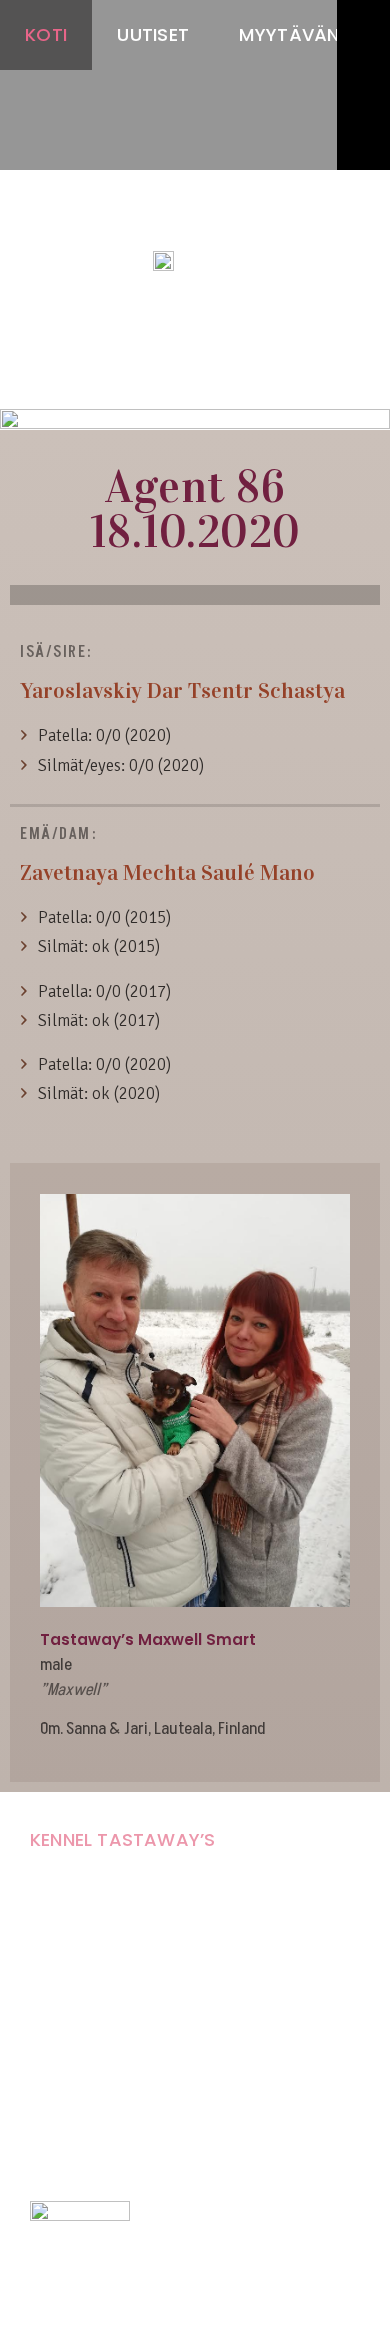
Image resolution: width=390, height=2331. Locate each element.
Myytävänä (296, 34)
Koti (46, 34)
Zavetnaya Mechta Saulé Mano (167, 872)
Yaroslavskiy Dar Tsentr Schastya (182, 690)
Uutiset (153, 34)
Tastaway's (195, 221)
